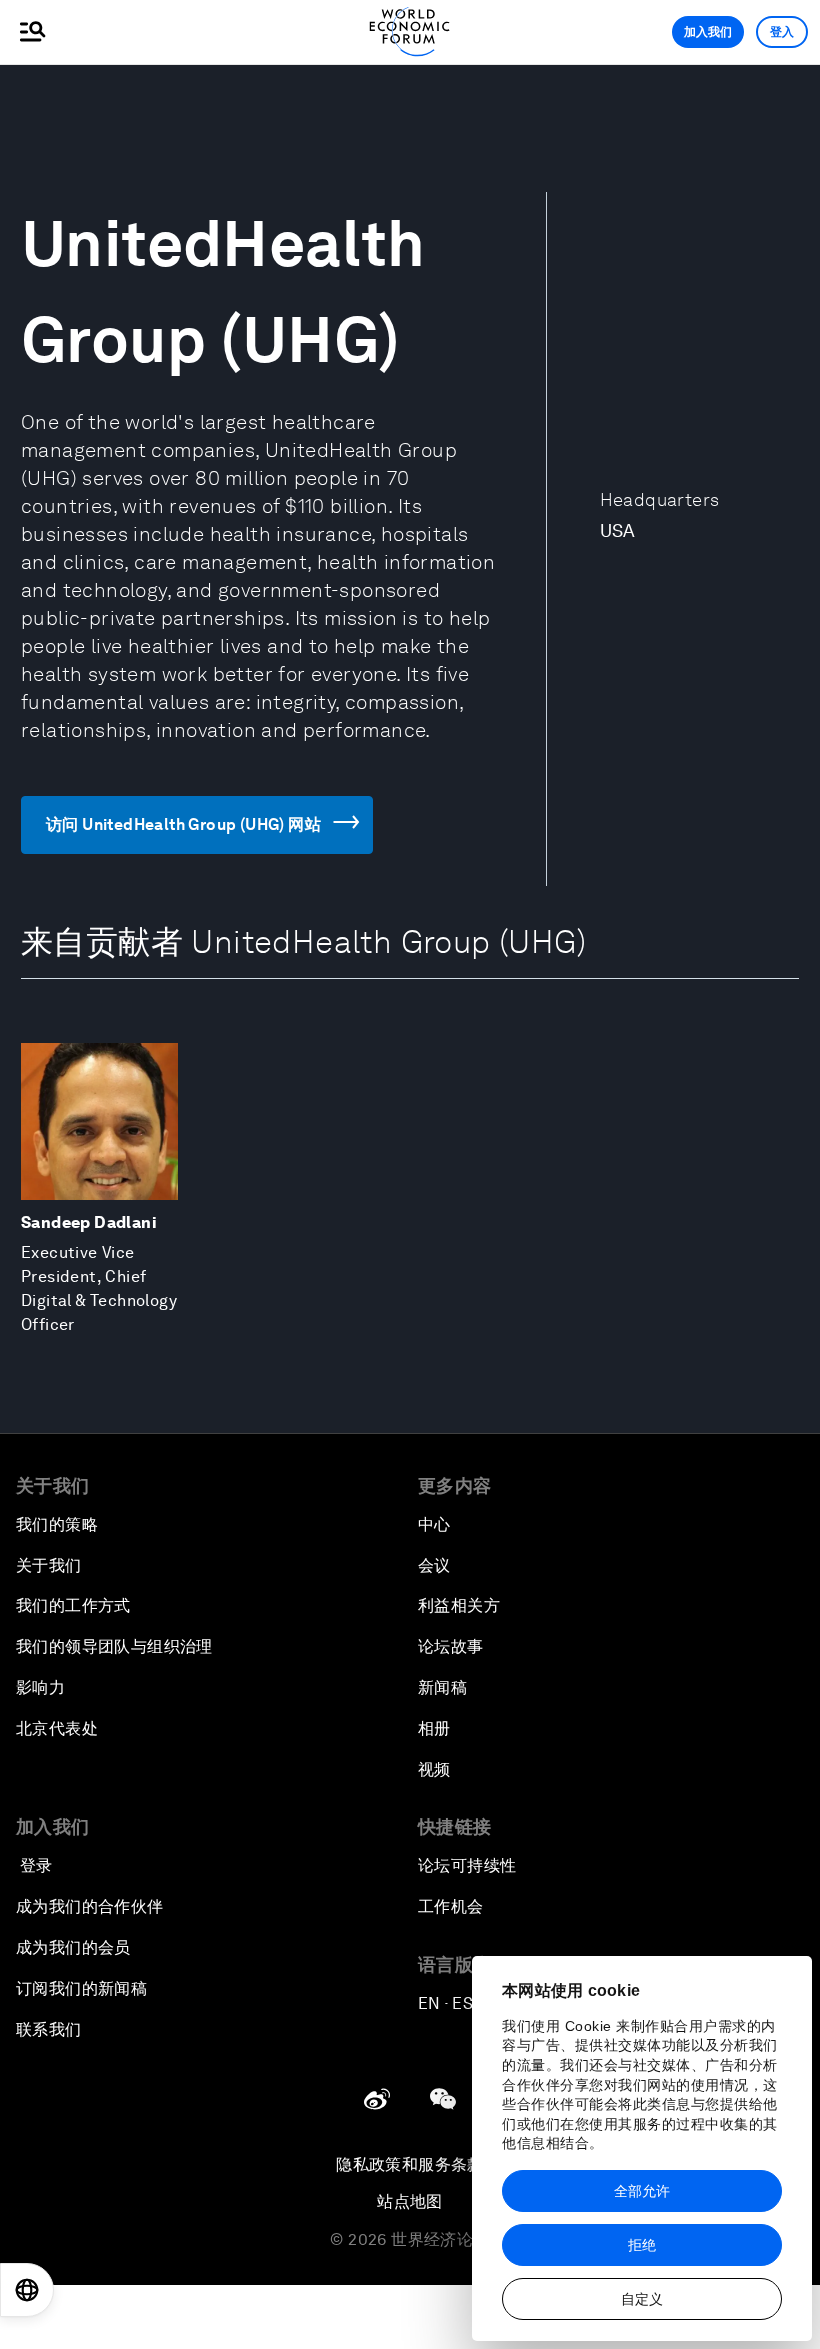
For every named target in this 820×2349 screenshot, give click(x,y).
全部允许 (642, 2191)
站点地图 (410, 2201)
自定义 (642, 2299)
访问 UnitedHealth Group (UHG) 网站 (183, 824)
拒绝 (642, 2245)
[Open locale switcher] (27, 2290)
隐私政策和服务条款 (410, 2164)
